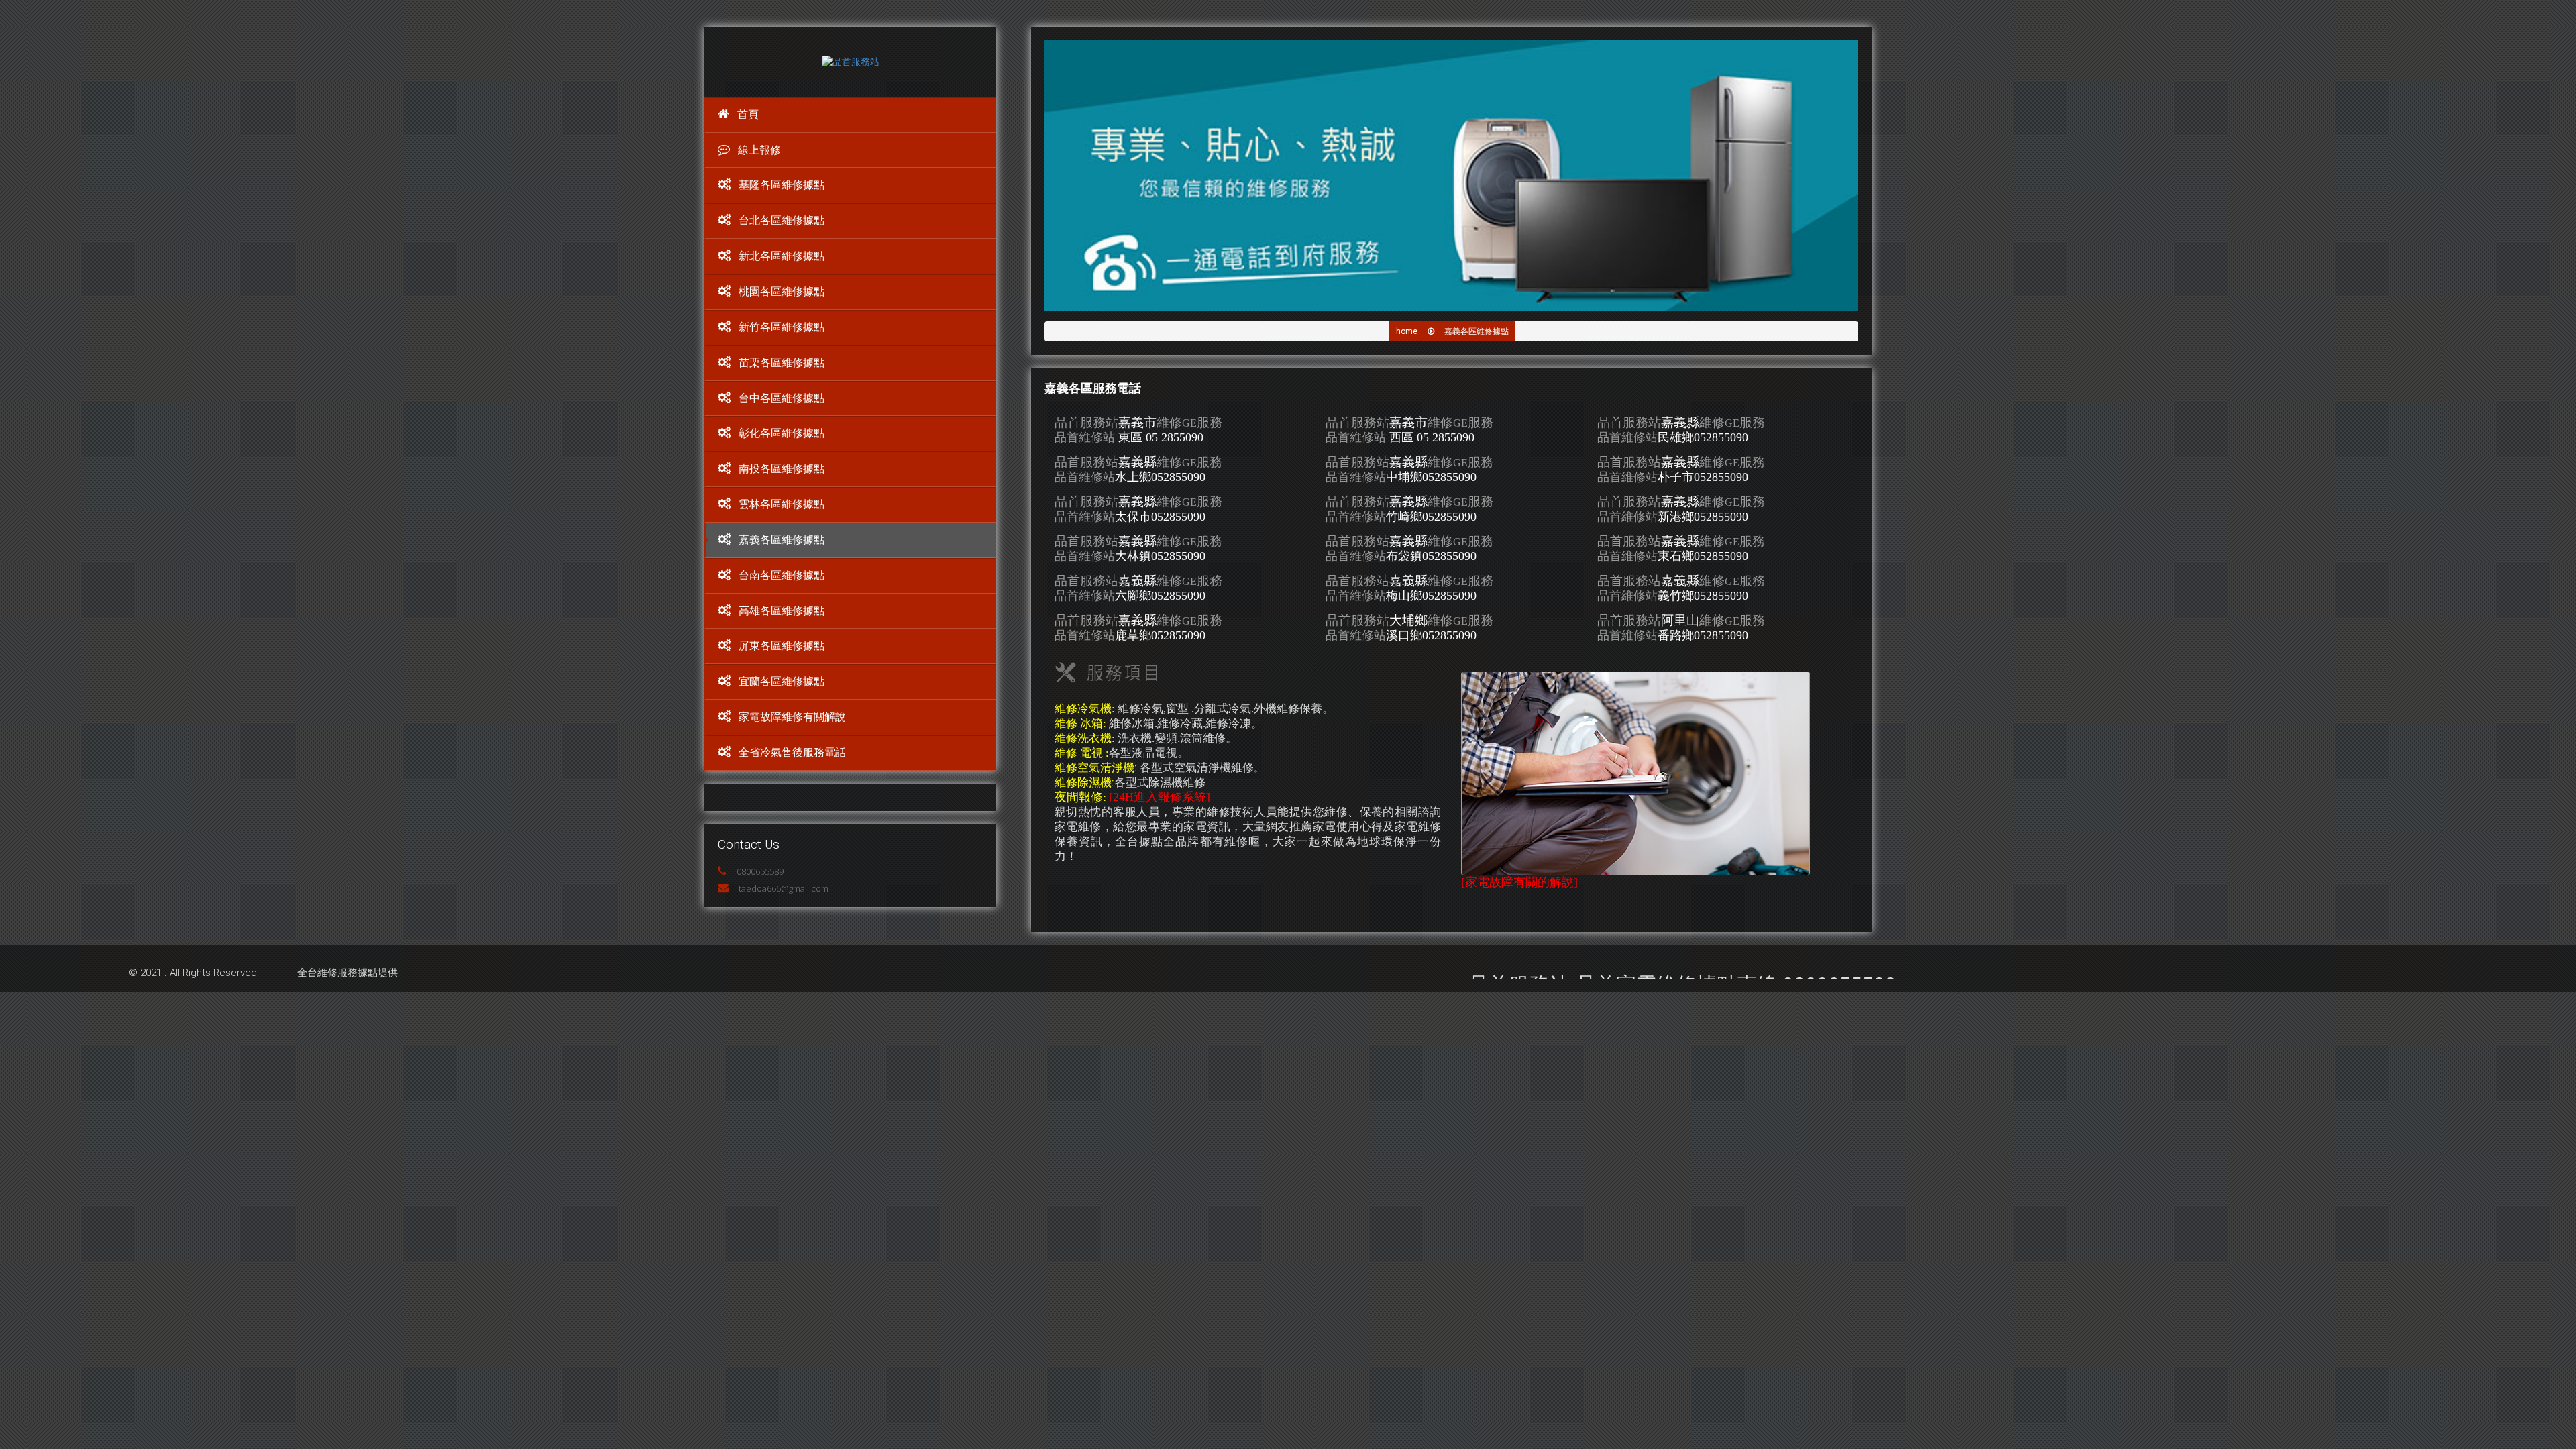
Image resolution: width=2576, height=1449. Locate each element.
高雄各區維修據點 (782, 611)
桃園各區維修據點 (782, 291)
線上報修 (759, 150)
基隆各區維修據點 (782, 185)
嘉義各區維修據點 (782, 540)
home (1407, 331)
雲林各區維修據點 (782, 504)
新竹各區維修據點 (782, 327)
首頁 (748, 114)
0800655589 (760, 871)
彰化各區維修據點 (782, 433)
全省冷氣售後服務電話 (792, 752)
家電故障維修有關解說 (792, 717)
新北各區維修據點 (782, 256)
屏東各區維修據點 (782, 646)
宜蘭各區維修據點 (782, 681)
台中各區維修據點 (782, 398)
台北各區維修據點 (782, 220)
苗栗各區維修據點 (782, 363)
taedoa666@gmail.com (784, 888)
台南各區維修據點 (782, 575)
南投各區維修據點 (782, 469)
